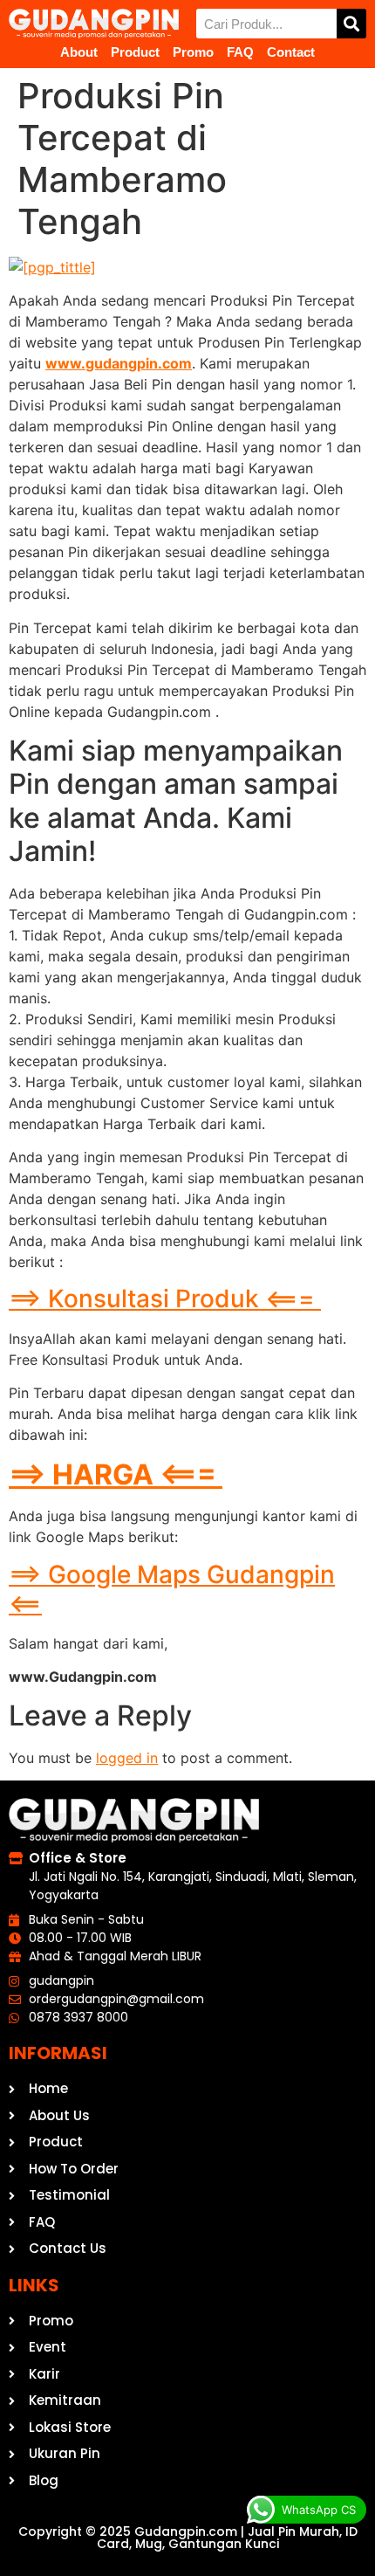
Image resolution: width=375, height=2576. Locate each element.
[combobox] (266, 24)
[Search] (351, 24)
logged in (127, 1758)
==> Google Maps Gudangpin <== (172, 1589)
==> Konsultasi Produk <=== (165, 1298)
